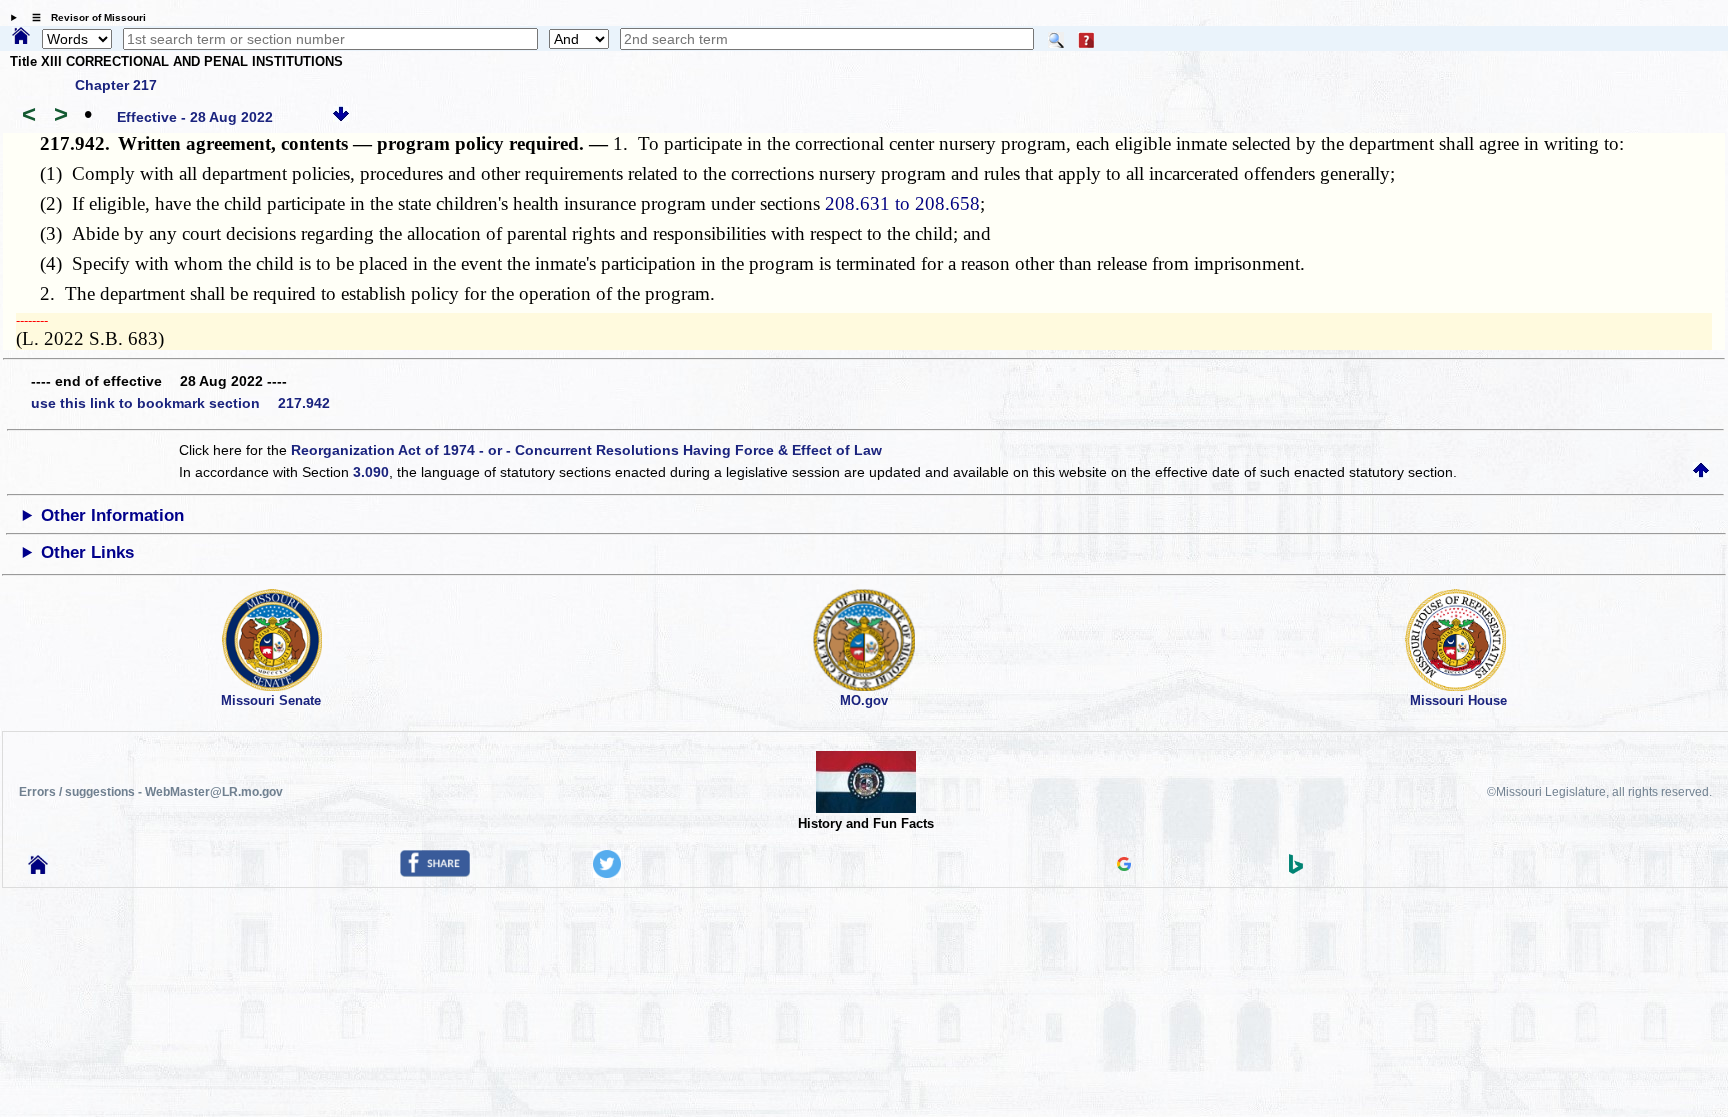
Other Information (112, 515)
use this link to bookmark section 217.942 (180, 403)
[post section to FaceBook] (435, 872)
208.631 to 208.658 (902, 203)
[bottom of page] (341, 117)
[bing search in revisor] (1296, 869)
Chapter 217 (116, 85)
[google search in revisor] (1124, 866)
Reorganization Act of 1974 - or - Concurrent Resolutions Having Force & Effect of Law (586, 450)
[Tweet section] (607, 873)
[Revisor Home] (38, 869)
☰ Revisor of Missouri (84, 17)
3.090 (371, 472)
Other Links (87, 552)
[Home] (21, 37)
